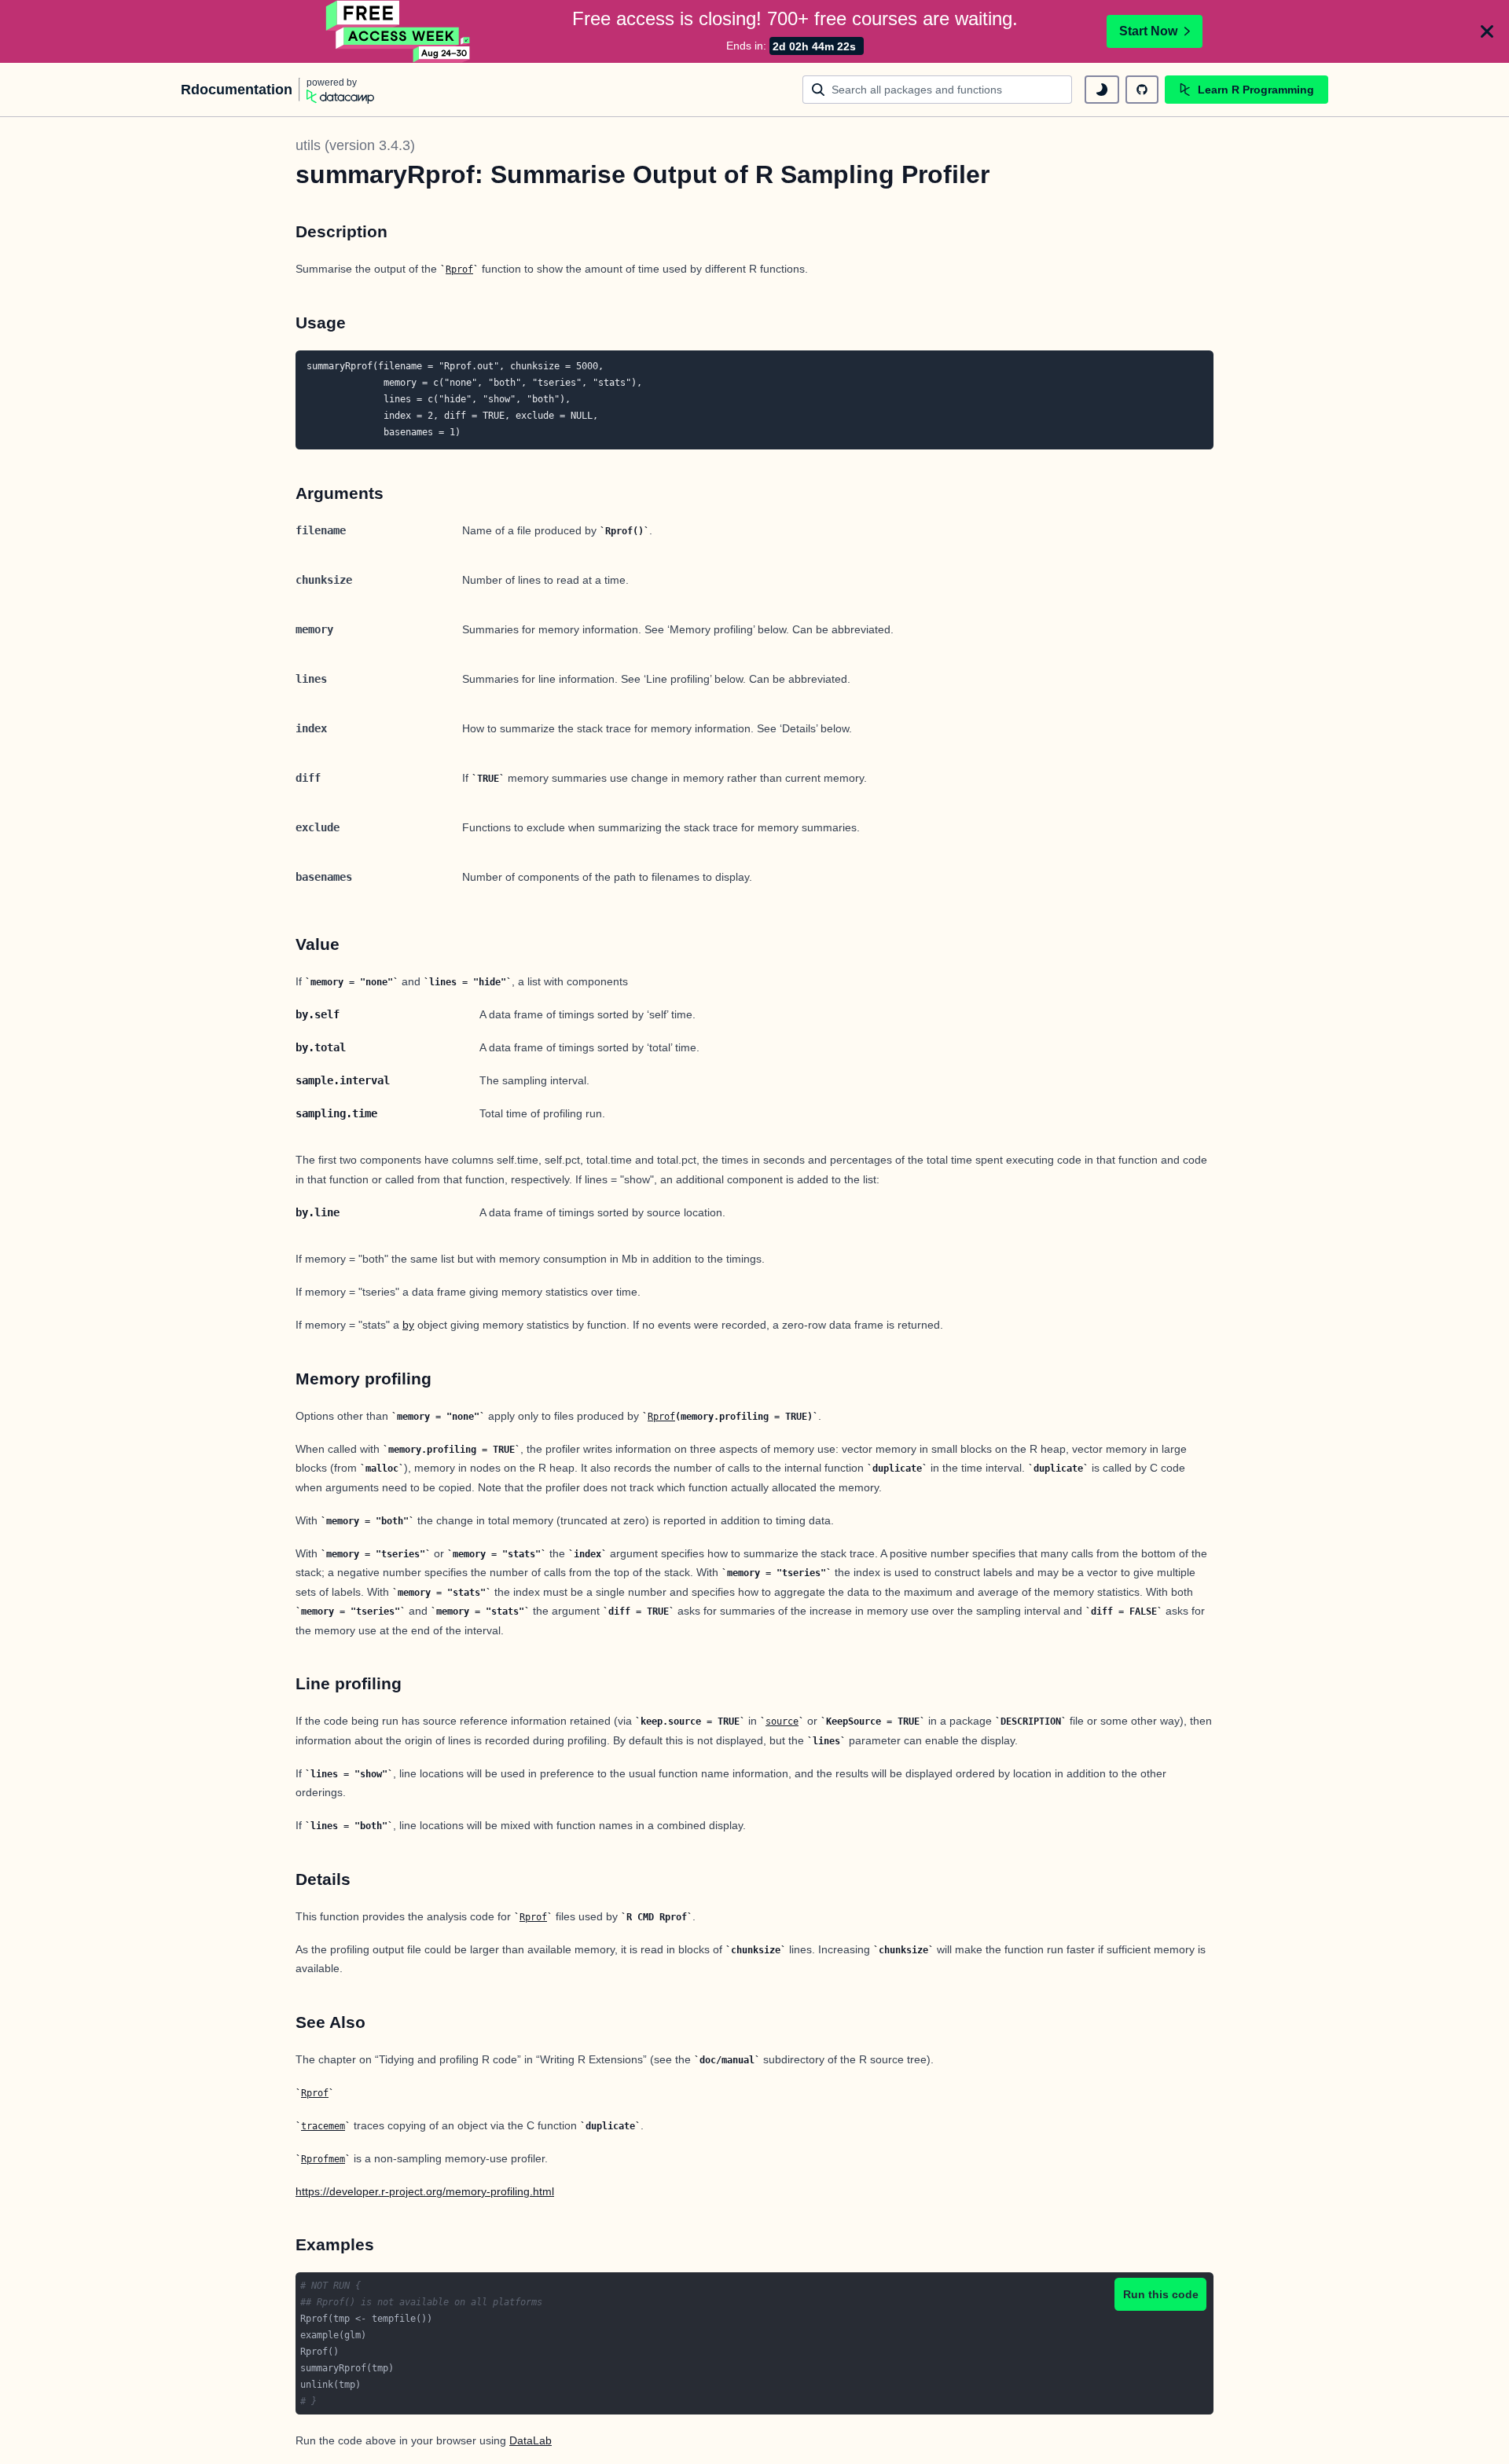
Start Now (1148, 31)
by (408, 1325)
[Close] (1487, 31)
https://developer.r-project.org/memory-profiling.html (425, 2191)
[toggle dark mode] (1102, 90)
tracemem (323, 2126)
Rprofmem (323, 2159)
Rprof (459, 269)
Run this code (1161, 2294)
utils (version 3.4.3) (355, 145)
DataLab (531, 2440)
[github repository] (1142, 90)
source (782, 1721)
